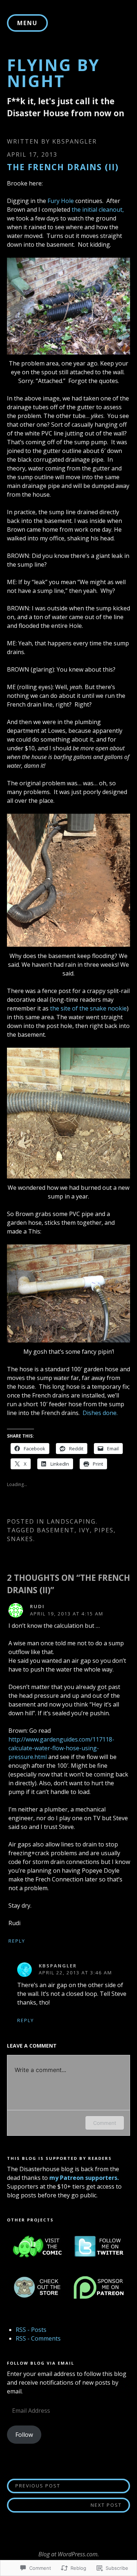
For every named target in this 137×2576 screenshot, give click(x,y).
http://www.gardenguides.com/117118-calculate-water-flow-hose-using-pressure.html (61, 1748)
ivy (84, 1530)
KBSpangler (75, 141)
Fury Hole (61, 201)
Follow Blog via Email (41, 2363)
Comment (105, 2123)
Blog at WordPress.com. (69, 2554)
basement (56, 1530)
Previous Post (34, 2485)
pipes (104, 1530)
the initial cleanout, (98, 210)
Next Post (64, 2505)
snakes (20, 1539)
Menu (27, 23)
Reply (17, 1941)
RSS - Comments (38, 2338)
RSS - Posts (31, 2330)
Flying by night (53, 73)
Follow (24, 2435)
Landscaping (71, 1521)
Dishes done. (100, 1413)
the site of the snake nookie (88, 1008)
